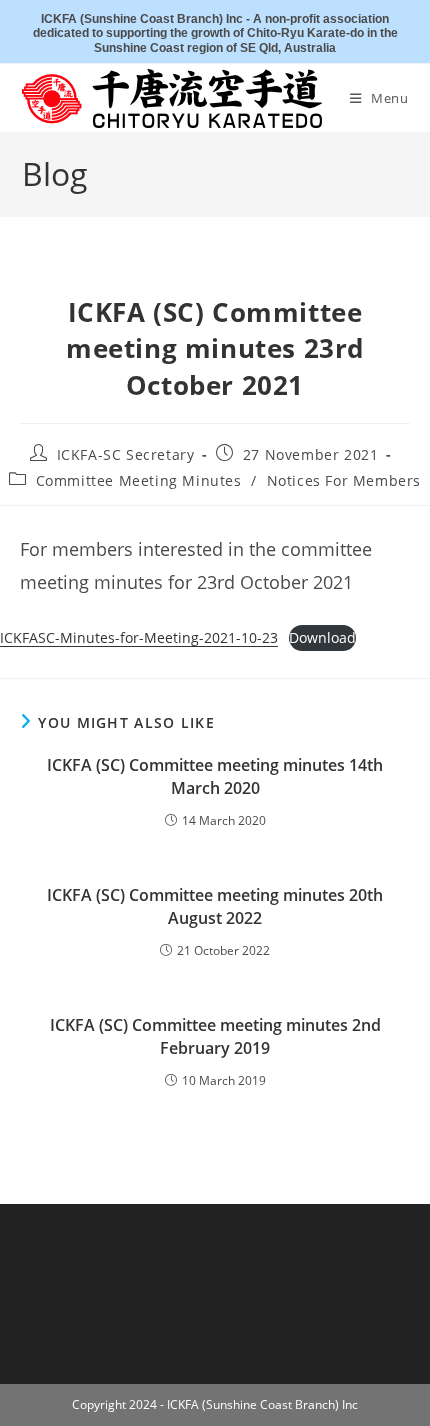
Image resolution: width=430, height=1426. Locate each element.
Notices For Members (344, 480)
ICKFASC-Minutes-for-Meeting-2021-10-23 (139, 637)
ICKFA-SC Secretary (126, 454)
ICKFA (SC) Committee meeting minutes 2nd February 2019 (215, 1036)
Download (322, 637)
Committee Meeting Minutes (139, 480)
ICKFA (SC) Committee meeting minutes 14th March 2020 (215, 776)
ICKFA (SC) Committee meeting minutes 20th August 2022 (215, 906)
